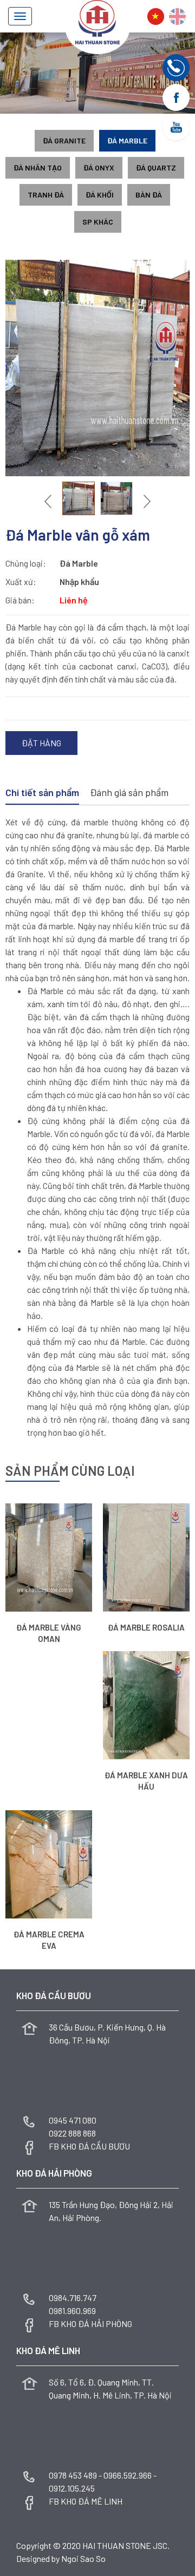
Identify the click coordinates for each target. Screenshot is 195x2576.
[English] (177, 17)
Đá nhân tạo (38, 167)
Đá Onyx (99, 167)
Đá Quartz (156, 167)
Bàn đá (149, 195)
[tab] (42, 793)
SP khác (98, 222)
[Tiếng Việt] (156, 17)
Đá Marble (127, 140)
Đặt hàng (41, 743)
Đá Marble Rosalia (146, 1627)
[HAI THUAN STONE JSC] (97, 21)
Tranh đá (46, 195)
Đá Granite (64, 140)
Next (146, 501)
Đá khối (100, 195)
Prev (49, 501)
